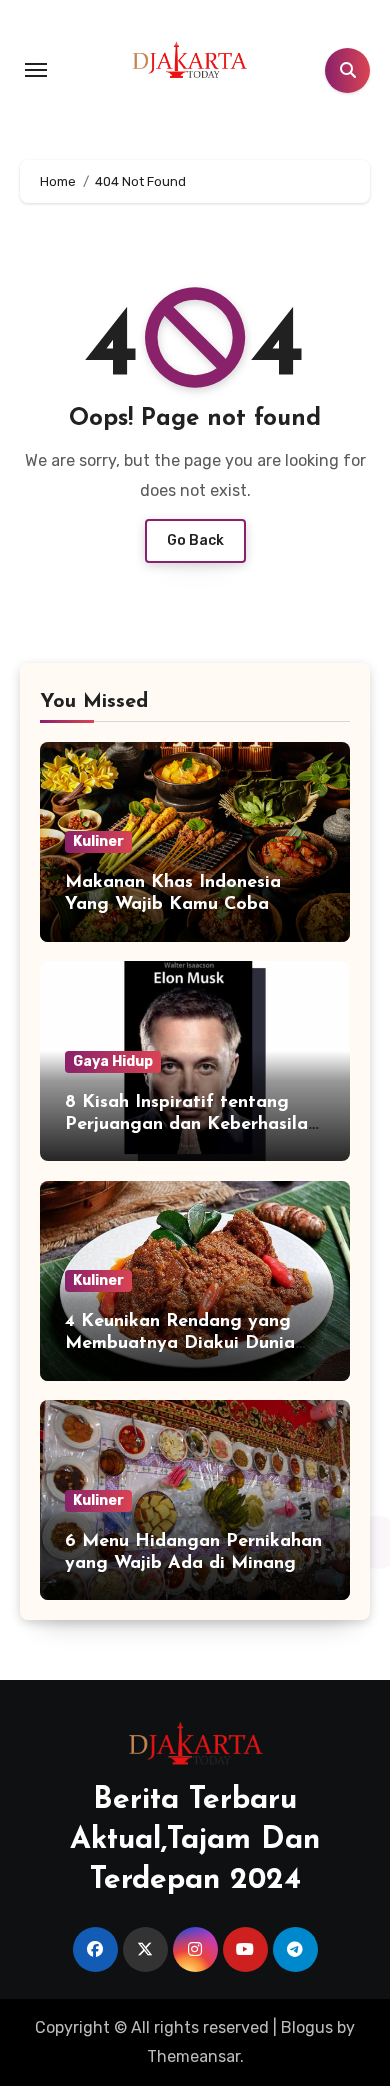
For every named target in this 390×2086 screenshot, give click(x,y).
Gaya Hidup (113, 1061)
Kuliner (98, 841)
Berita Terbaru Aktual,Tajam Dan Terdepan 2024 (195, 1840)
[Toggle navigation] (36, 70)
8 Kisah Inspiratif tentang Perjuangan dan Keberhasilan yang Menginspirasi (191, 1124)
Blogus (307, 2027)
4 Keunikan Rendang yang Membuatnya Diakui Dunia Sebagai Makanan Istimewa (183, 1343)
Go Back (195, 540)
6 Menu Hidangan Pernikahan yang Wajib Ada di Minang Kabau (193, 1563)
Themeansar (193, 2056)
